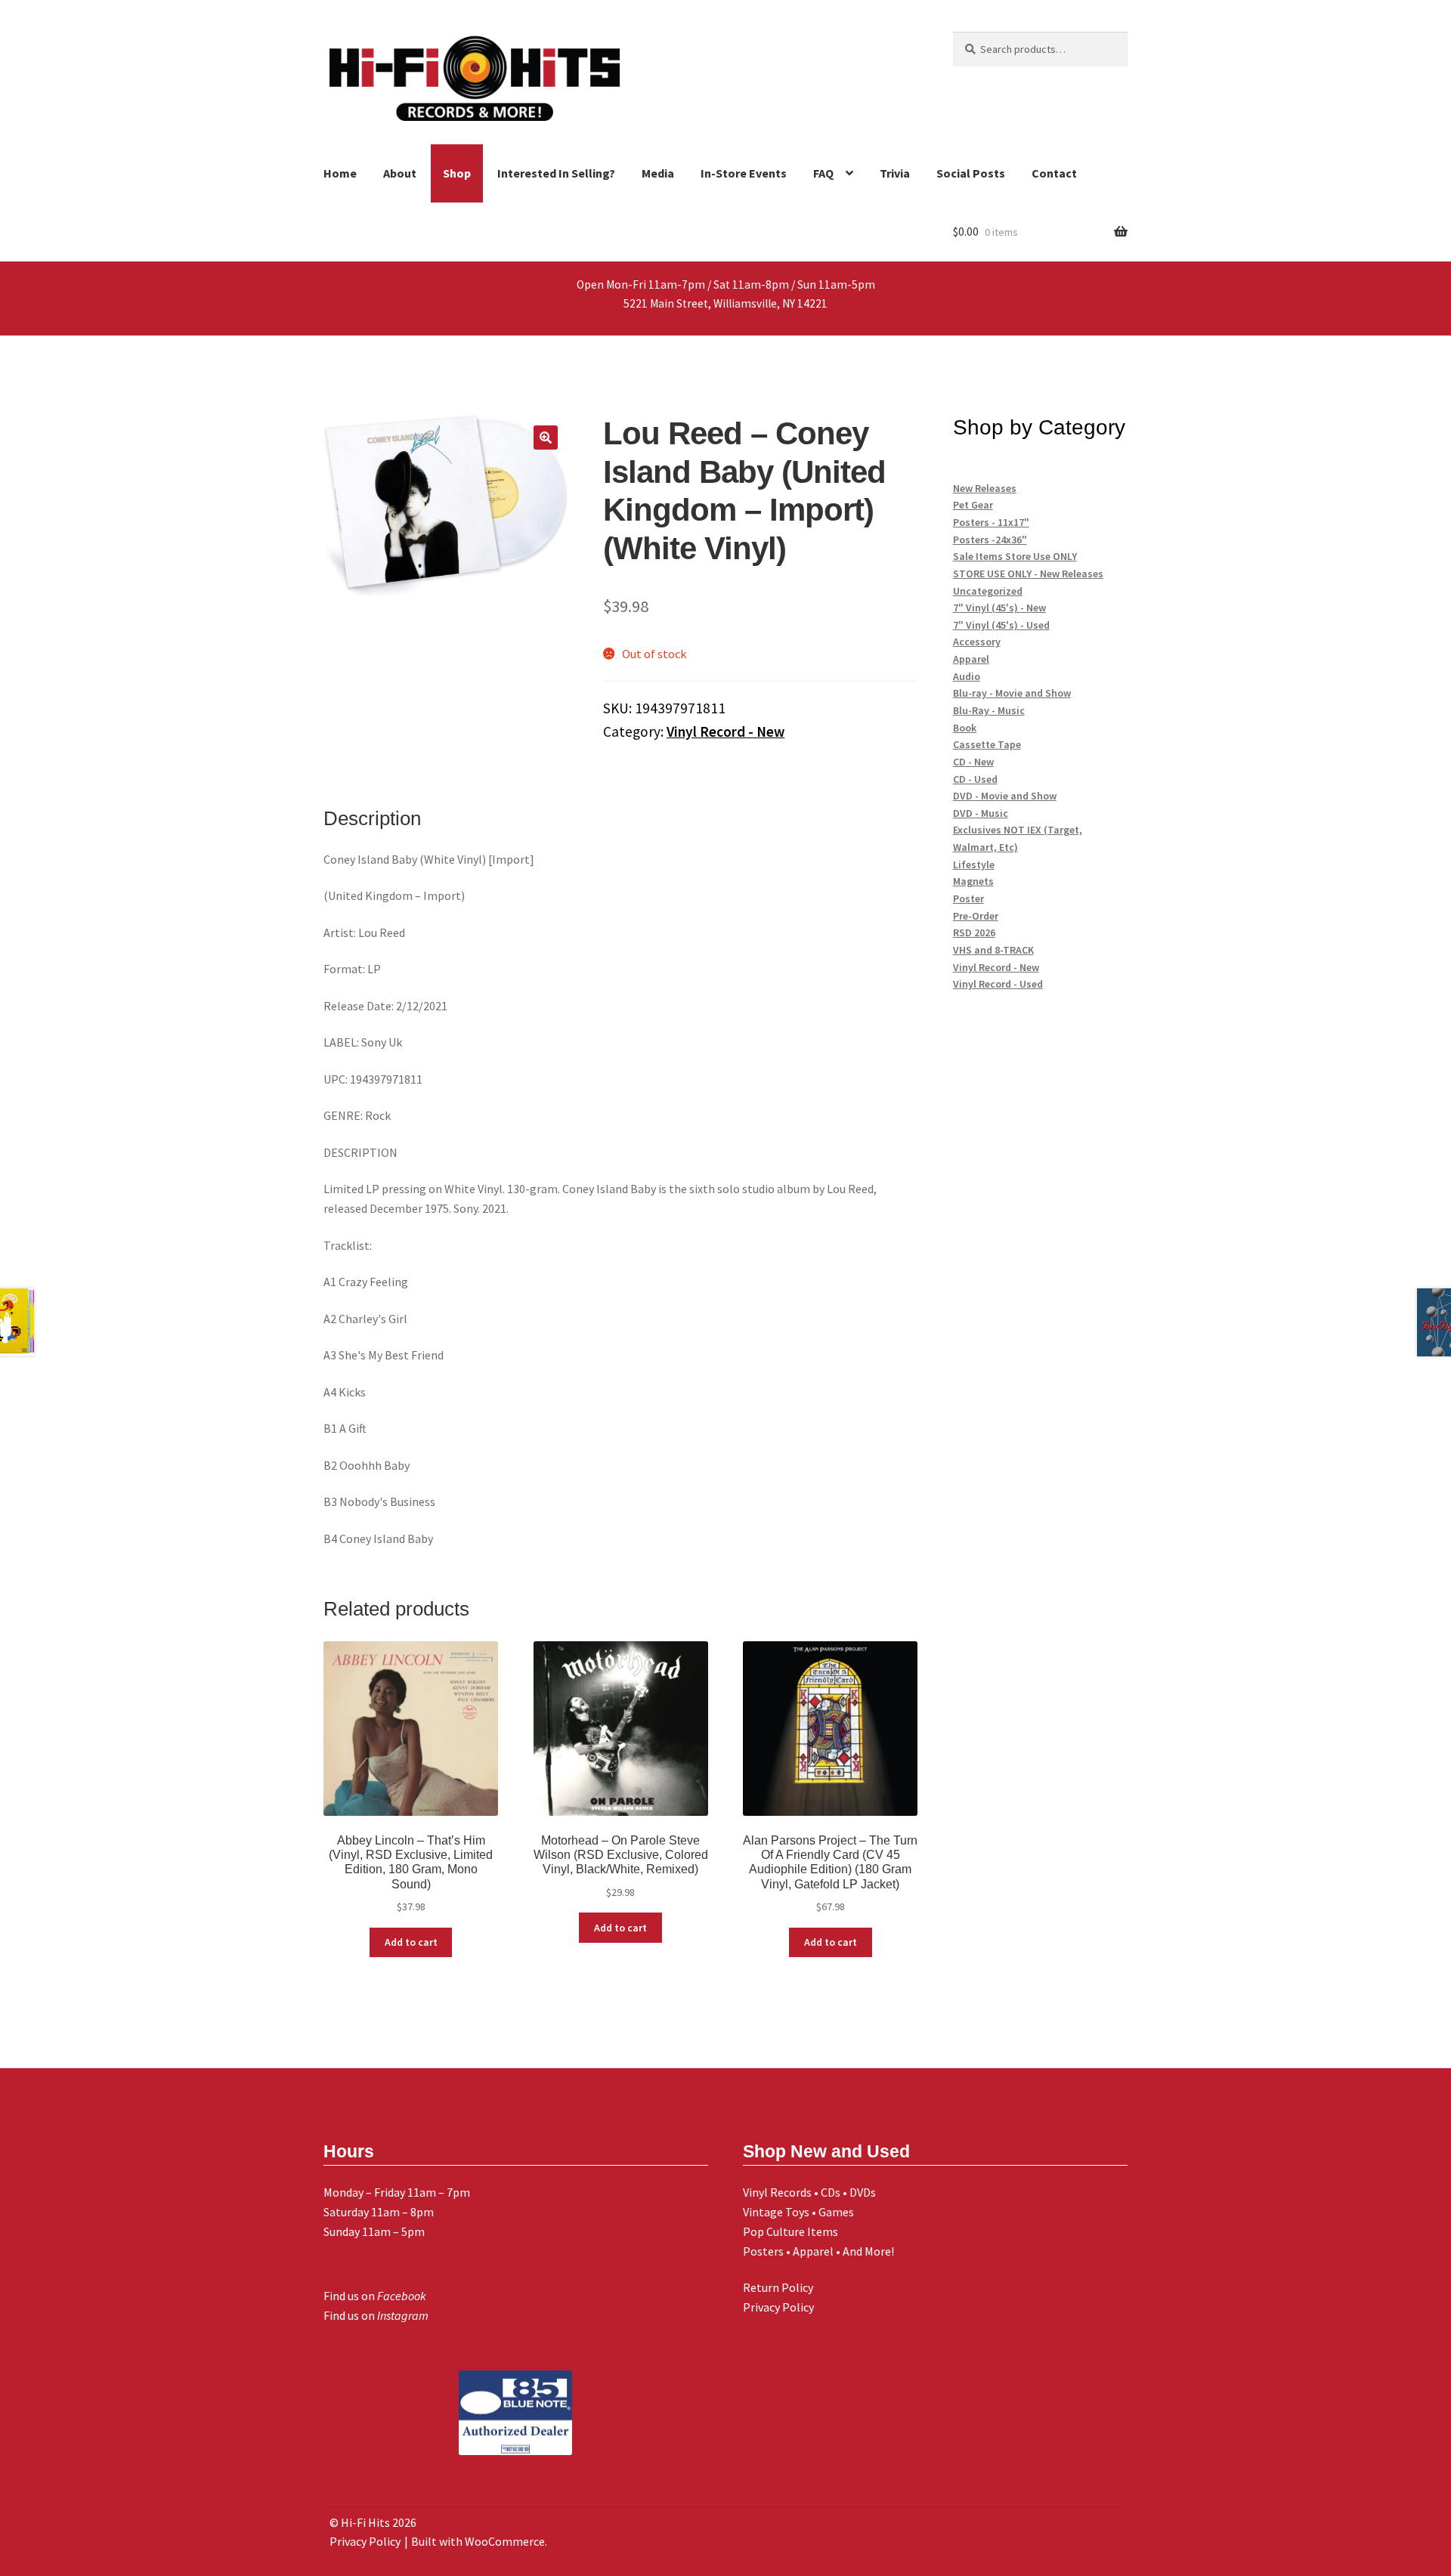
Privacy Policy (778, 2307)
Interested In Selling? (556, 173)
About (400, 173)
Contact (1054, 173)
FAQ (823, 173)
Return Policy (778, 2287)
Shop (457, 173)
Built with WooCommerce (478, 2541)
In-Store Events (744, 173)
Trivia (895, 173)
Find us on (375, 2296)
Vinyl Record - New (725, 731)
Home (340, 173)
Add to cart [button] (411, 1942)
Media (658, 173)
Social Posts (971, 173)
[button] (546, 438)
